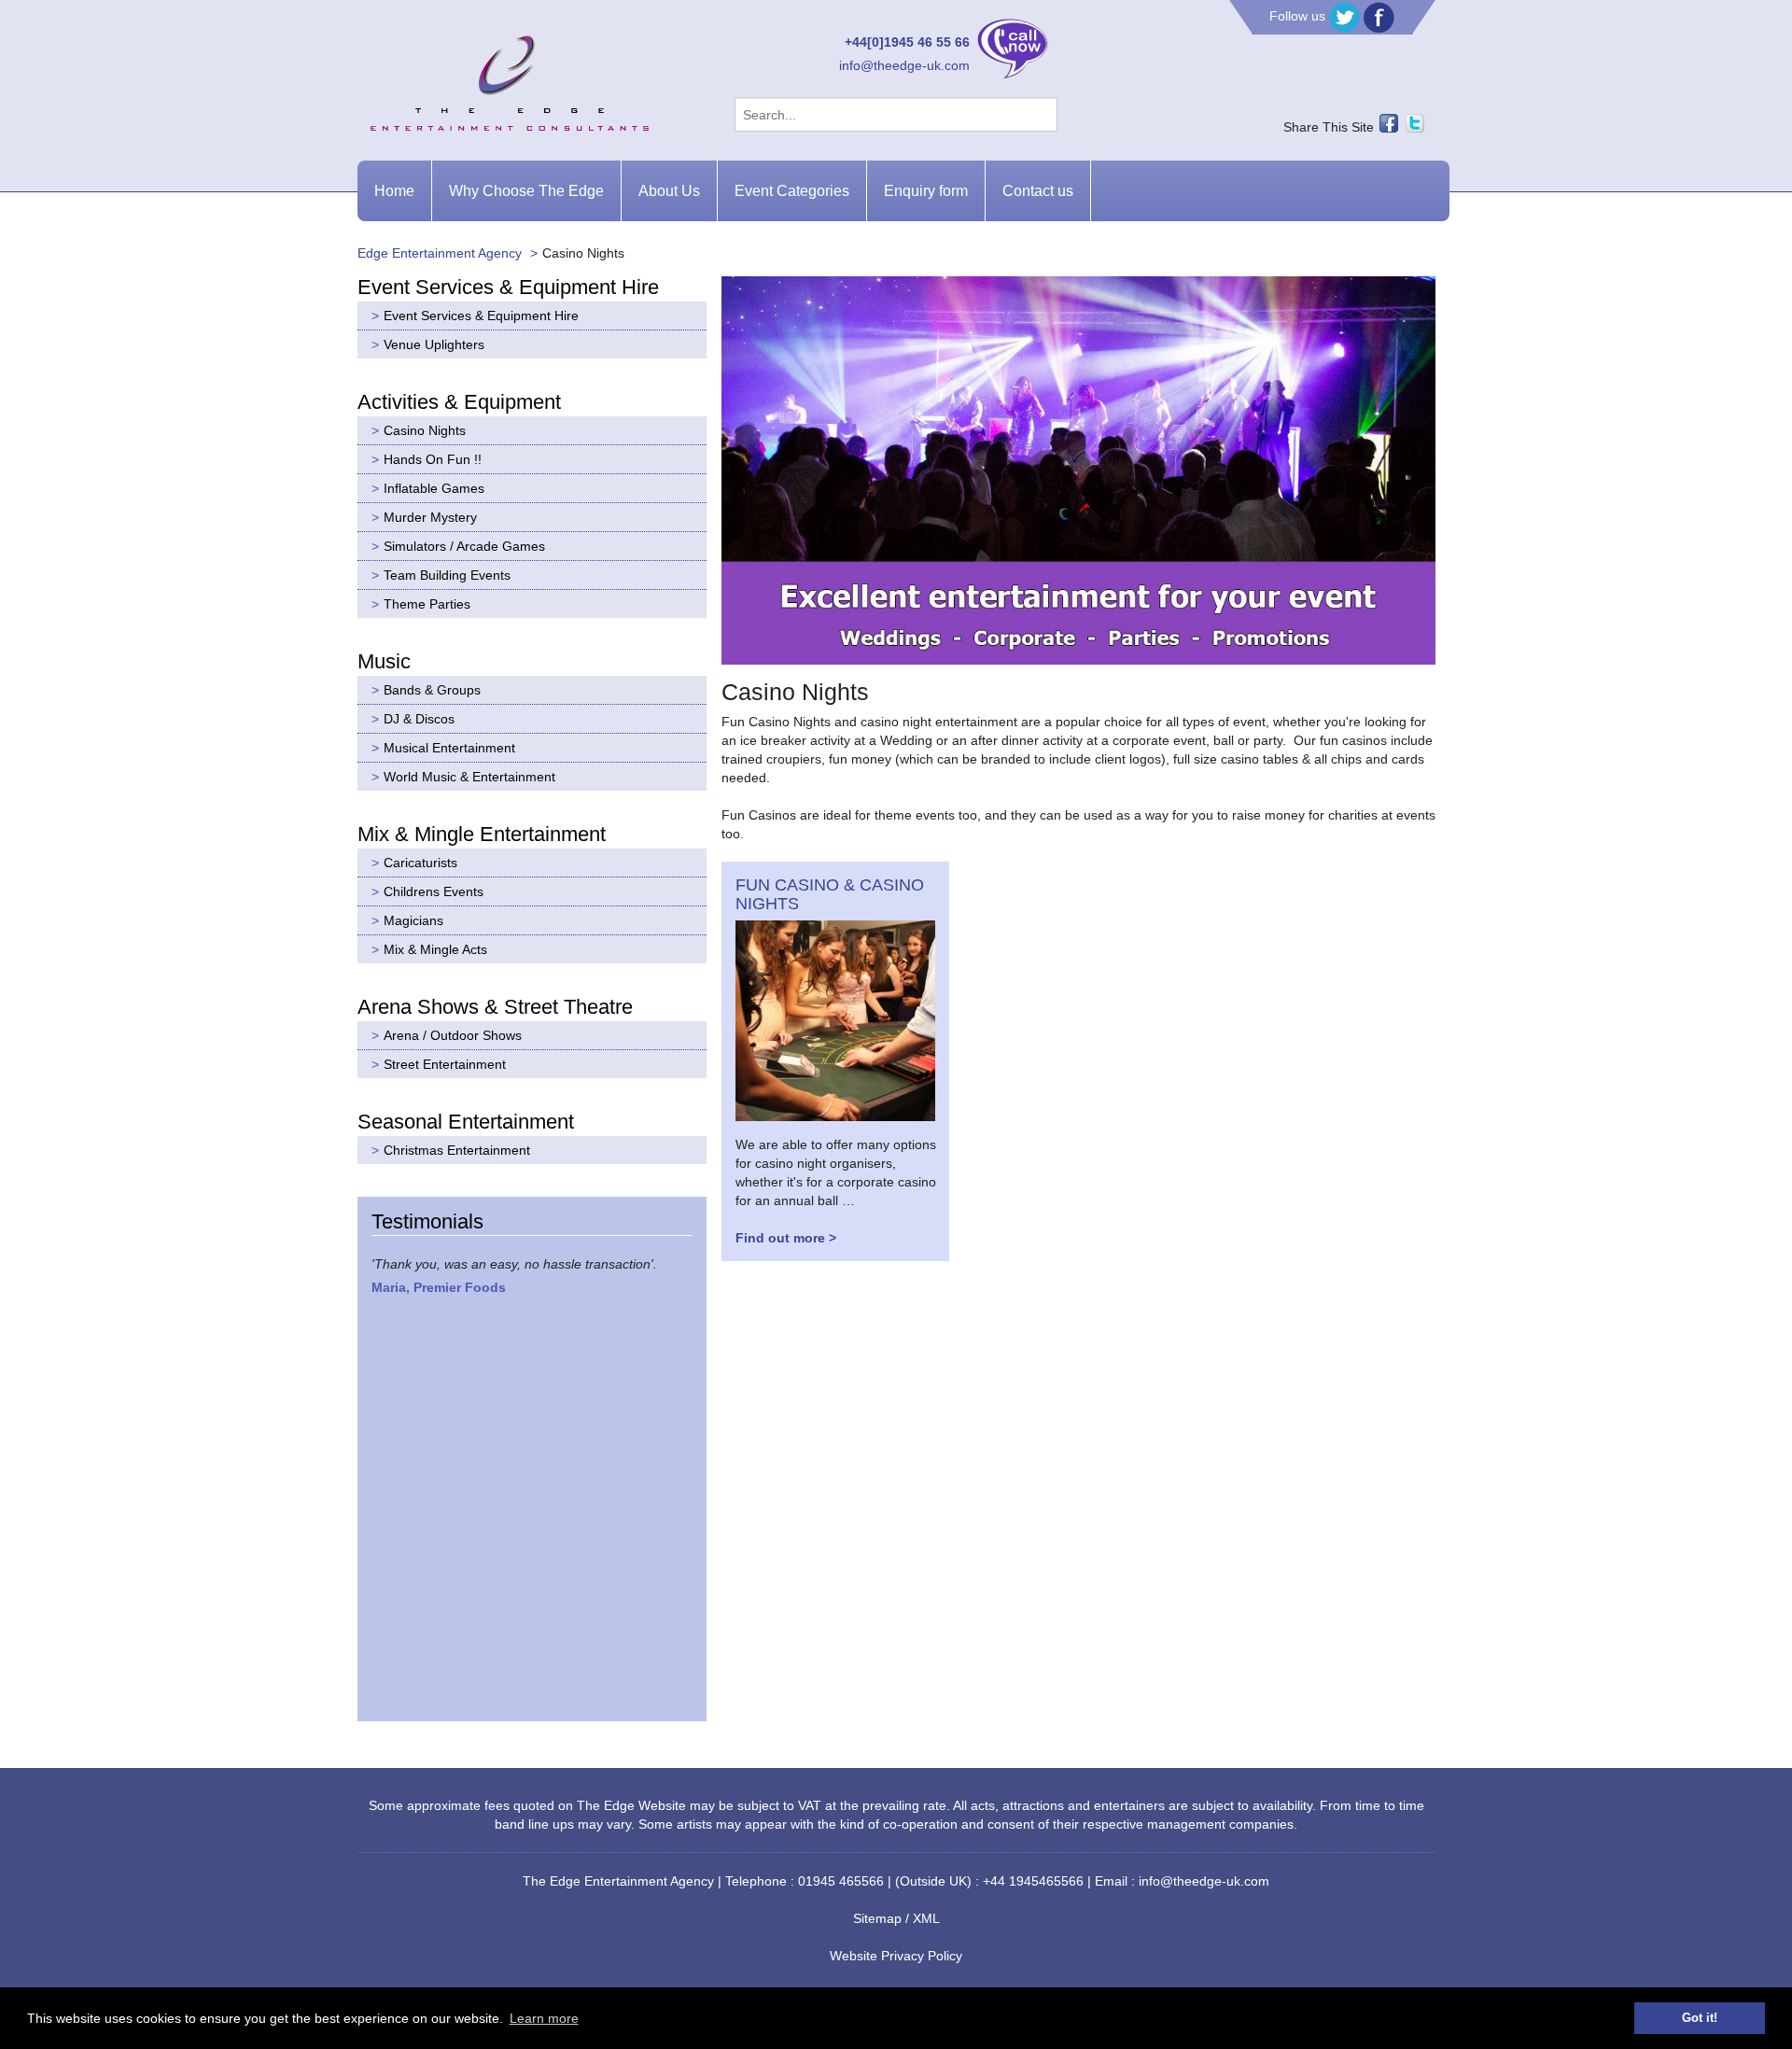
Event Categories (792, 191)
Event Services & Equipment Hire (481, 316)
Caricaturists (420, 863)
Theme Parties (427, 604)
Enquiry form (926, 191)
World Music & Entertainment (469, 777)
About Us (669, 191)
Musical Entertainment (449, 748)
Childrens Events (434, 891)
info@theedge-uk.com (904, 65)
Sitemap (877, 1918)
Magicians (413, 920)
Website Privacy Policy (896, 1956)
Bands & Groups (432, 690)
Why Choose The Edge (526, 191)
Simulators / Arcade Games (464, 546)
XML (926, 1918)
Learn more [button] (544, 2018)
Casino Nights (425, 430)
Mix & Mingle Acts (435, 949)
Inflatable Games (434, 488)
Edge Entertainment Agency (440, 253)
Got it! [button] (1700, 2018)
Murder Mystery (430, 517)
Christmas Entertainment (457, 1150)
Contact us (1038, 191)
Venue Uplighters (434, 344)
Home (394, 191)
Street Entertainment (445, 1064)
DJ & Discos (419, 719)
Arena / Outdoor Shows (453, 1035)
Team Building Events (447, 575)
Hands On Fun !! (433, 459)
